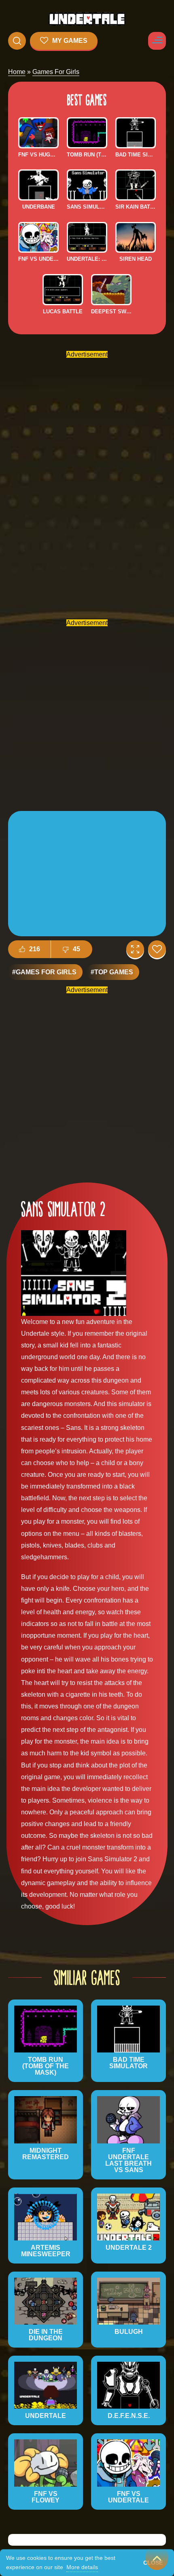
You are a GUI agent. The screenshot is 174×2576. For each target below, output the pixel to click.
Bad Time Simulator (136, 155)
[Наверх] (157, 2559)
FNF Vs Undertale (38, 259)
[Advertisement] (87, 481)
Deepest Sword (111, 311)
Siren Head (136, 259)
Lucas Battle (63, 311)
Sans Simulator (87, 207)
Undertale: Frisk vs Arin (87, 259)
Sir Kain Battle (136, 207)
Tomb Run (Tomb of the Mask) (87, 155)
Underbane (39, 207)
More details (82, 2567)
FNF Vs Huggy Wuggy (38, 155)
